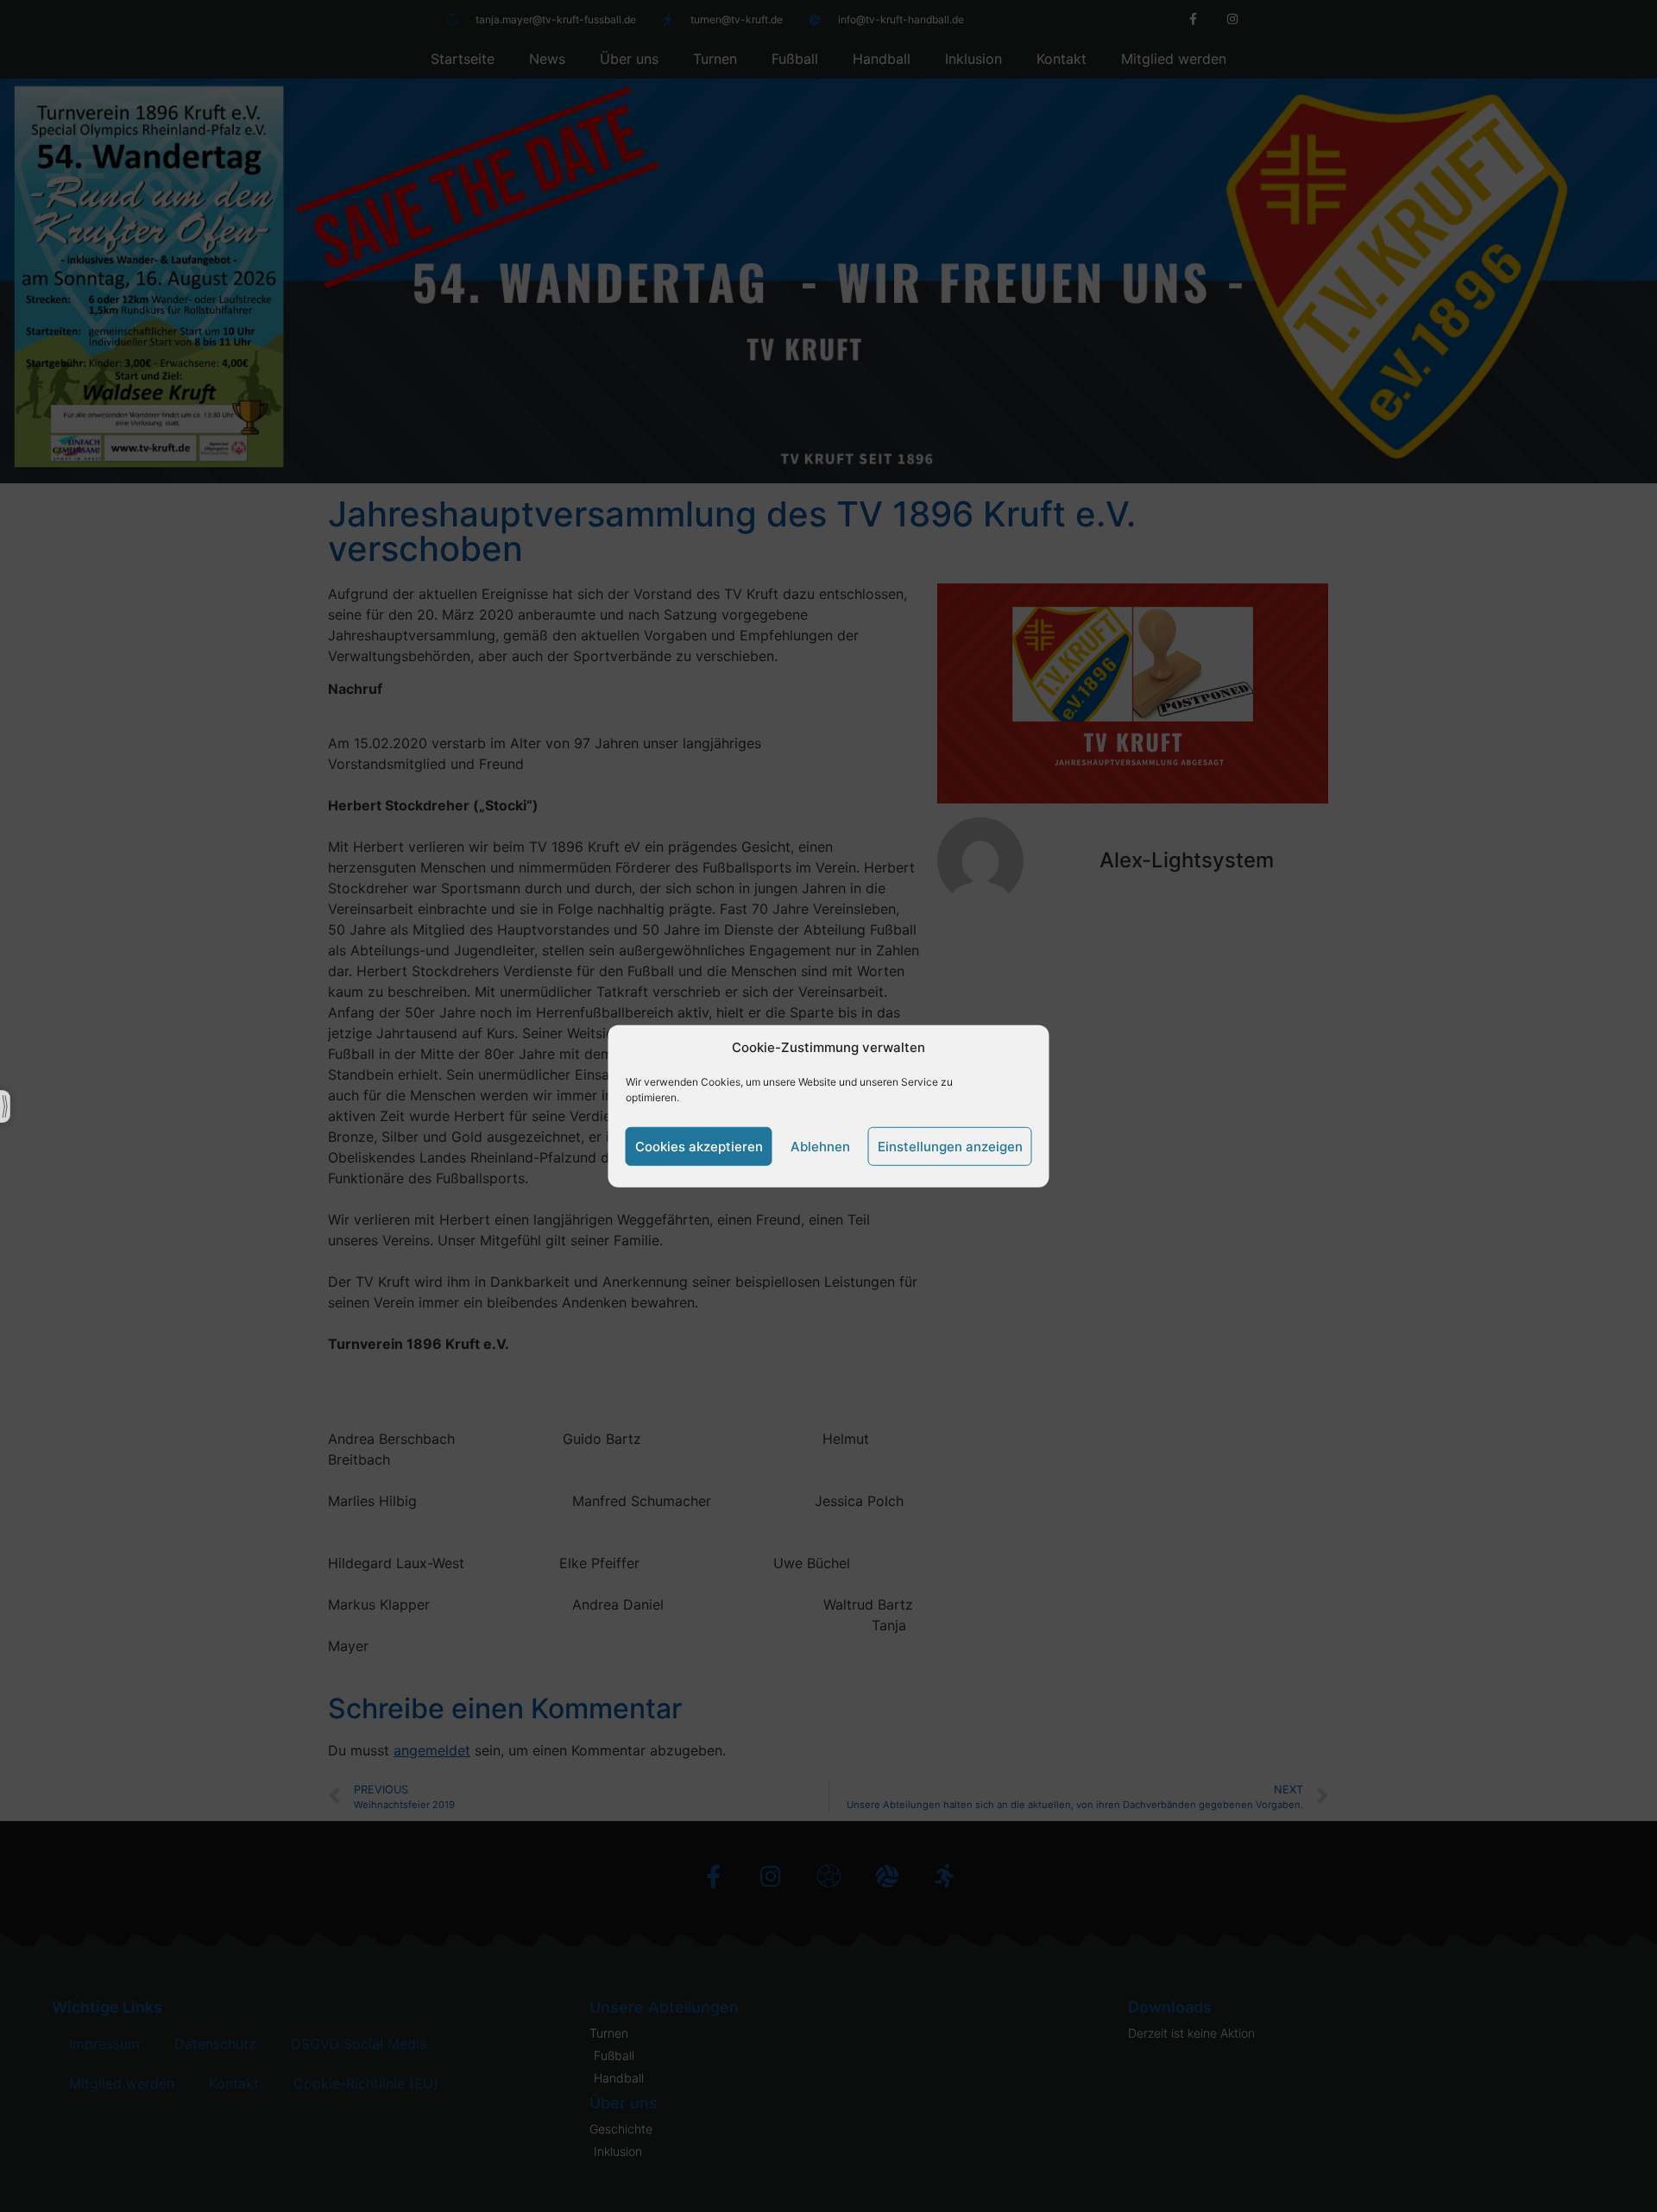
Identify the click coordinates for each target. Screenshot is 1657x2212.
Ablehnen (820, 1146)
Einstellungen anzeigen (950, 1146)
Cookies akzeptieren (699, 1146)
